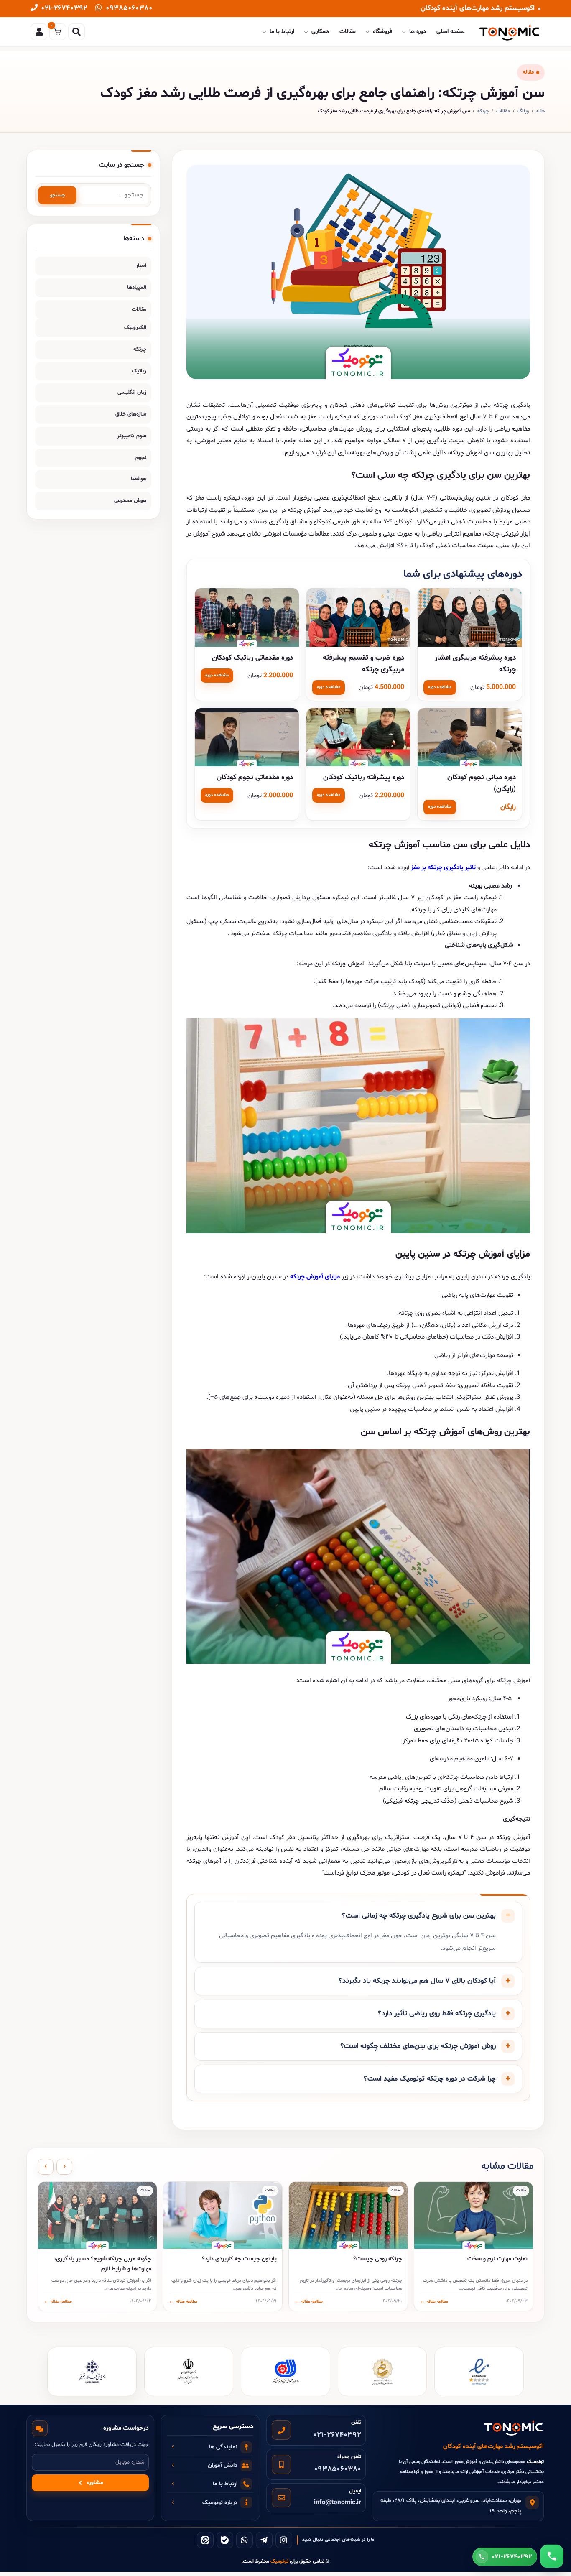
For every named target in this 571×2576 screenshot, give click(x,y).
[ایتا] (205, 2540)
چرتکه (483, 111)
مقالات (348, 32)
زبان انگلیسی (132, 393)
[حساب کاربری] (39, 32)
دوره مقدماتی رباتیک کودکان (252, 658)
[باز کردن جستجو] (76, 32)
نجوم (141, 458)
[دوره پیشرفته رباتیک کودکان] (358, 737)
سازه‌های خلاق (131, 414)
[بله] (225, 2540)
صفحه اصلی (450, 32)
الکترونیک (135, 328)
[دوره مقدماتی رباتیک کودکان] (247, 617)
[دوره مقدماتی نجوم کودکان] (247, 737)
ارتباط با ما (282, 32)
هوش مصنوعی (130, 501)
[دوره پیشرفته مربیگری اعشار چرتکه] (470, 617)
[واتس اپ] (245, 2540)
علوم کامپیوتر (132, 436)
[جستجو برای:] (114, 195)
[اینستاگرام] (284, 2540)
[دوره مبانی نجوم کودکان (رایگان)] (470, 737)
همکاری (320, 32)
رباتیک (139, 371)
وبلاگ (523, 111)
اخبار (141, 266)
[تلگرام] (264, 2540)
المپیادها (137, 288)
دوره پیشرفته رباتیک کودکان (364, 777)
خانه (540, 111)
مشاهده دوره (440, 687)
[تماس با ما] (552, 2556)
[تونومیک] (510, 32)
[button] (358, 1916)
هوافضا (139, 479)
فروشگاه (382, 32)
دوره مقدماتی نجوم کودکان (255, 777)
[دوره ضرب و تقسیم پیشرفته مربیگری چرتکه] (358, 617)
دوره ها (418, 32)
